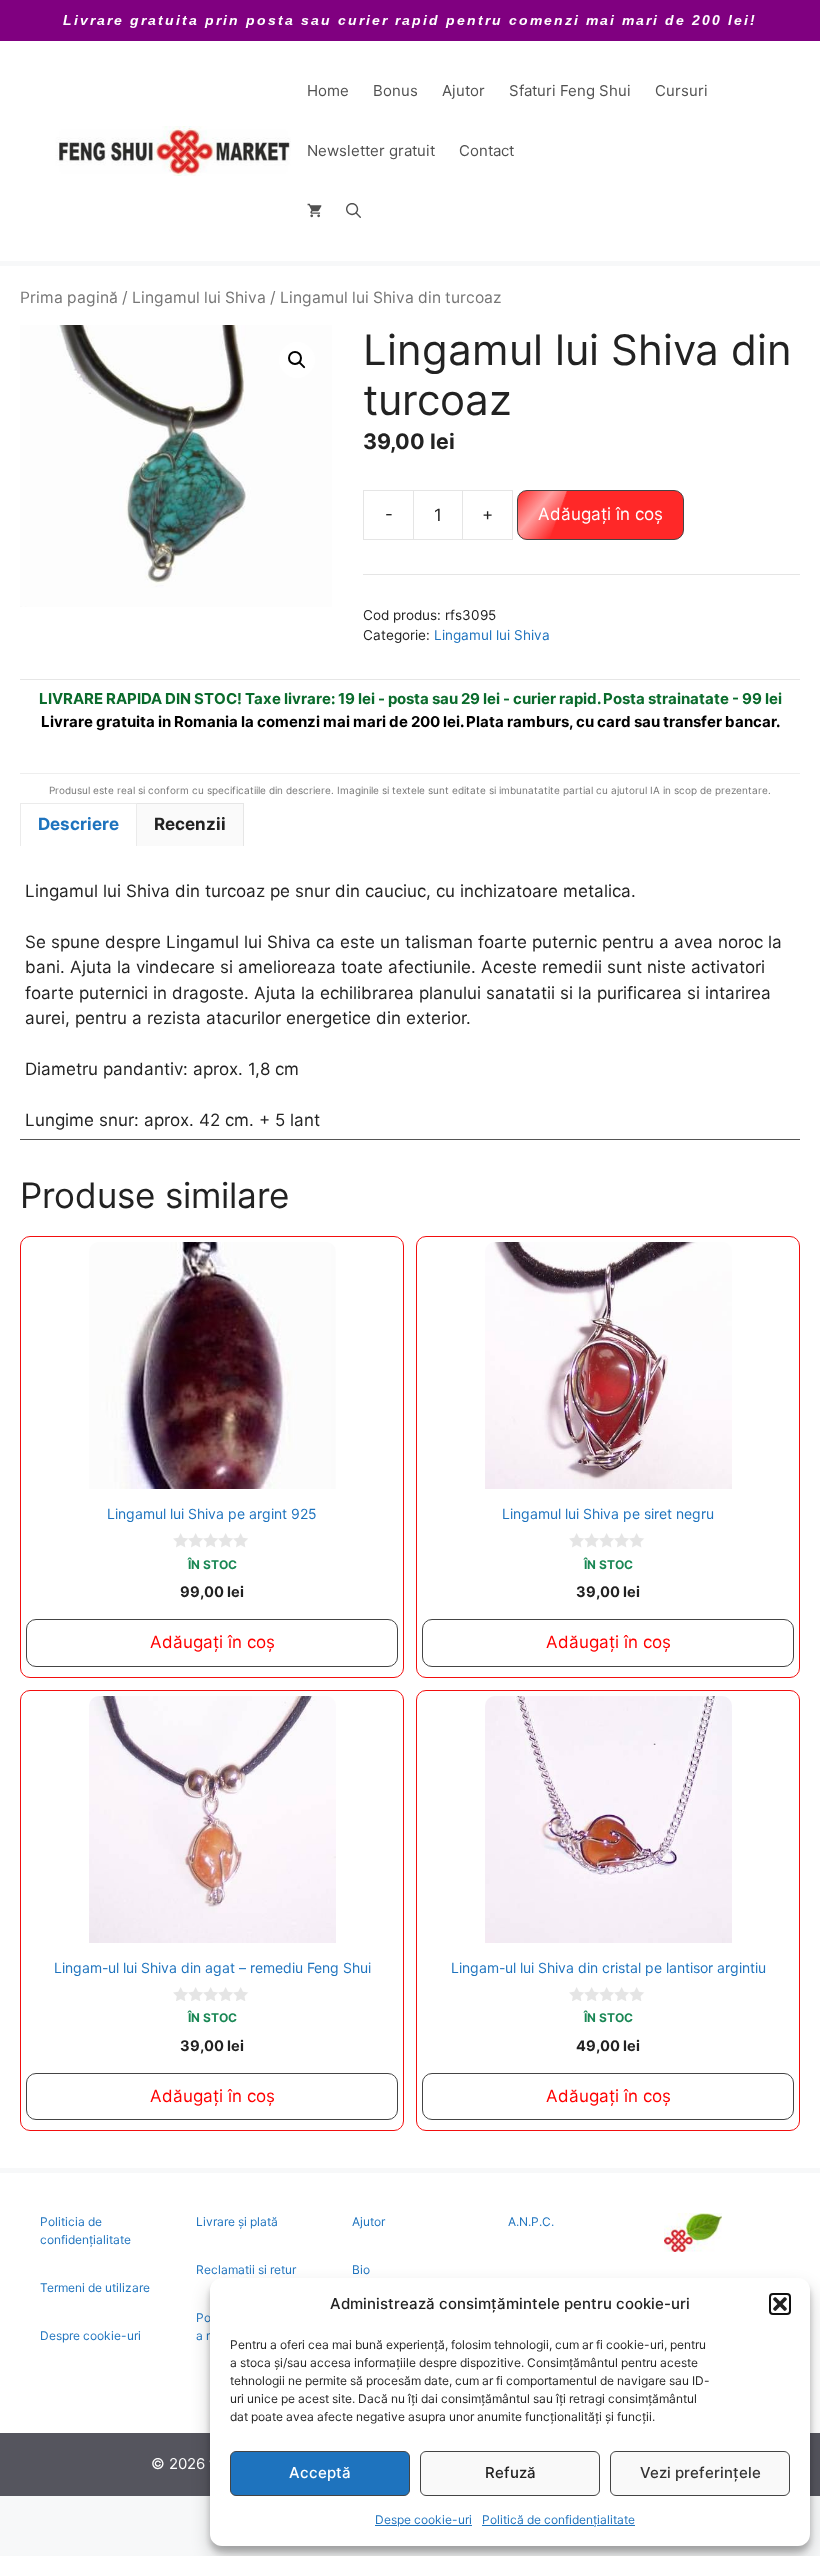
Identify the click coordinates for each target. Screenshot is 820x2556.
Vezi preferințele (700, 2472)
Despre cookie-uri (90, 2335)
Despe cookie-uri (423, 2519)
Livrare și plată (237, 2221)
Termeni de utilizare (95, 2287)
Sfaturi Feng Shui (570, 90)
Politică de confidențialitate (558, 2519)
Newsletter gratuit (371, 150)
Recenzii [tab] (190, 824)
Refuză (510, 2472)
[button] (780, 2304)
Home (328, 90)
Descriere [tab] (78, 824)
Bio (361, 2269)
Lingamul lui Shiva (199, 297)
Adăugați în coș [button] (212, 1642)
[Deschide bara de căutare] (353, 211)
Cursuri (681, 90)
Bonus (395, 90)
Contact (486, 150)
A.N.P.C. (531, 2221)
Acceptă (320, 2472)
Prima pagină (69, 297)
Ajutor (463, 90)
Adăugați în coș (600, 514)
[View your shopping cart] (314, 211)
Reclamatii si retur (246, 2269)
